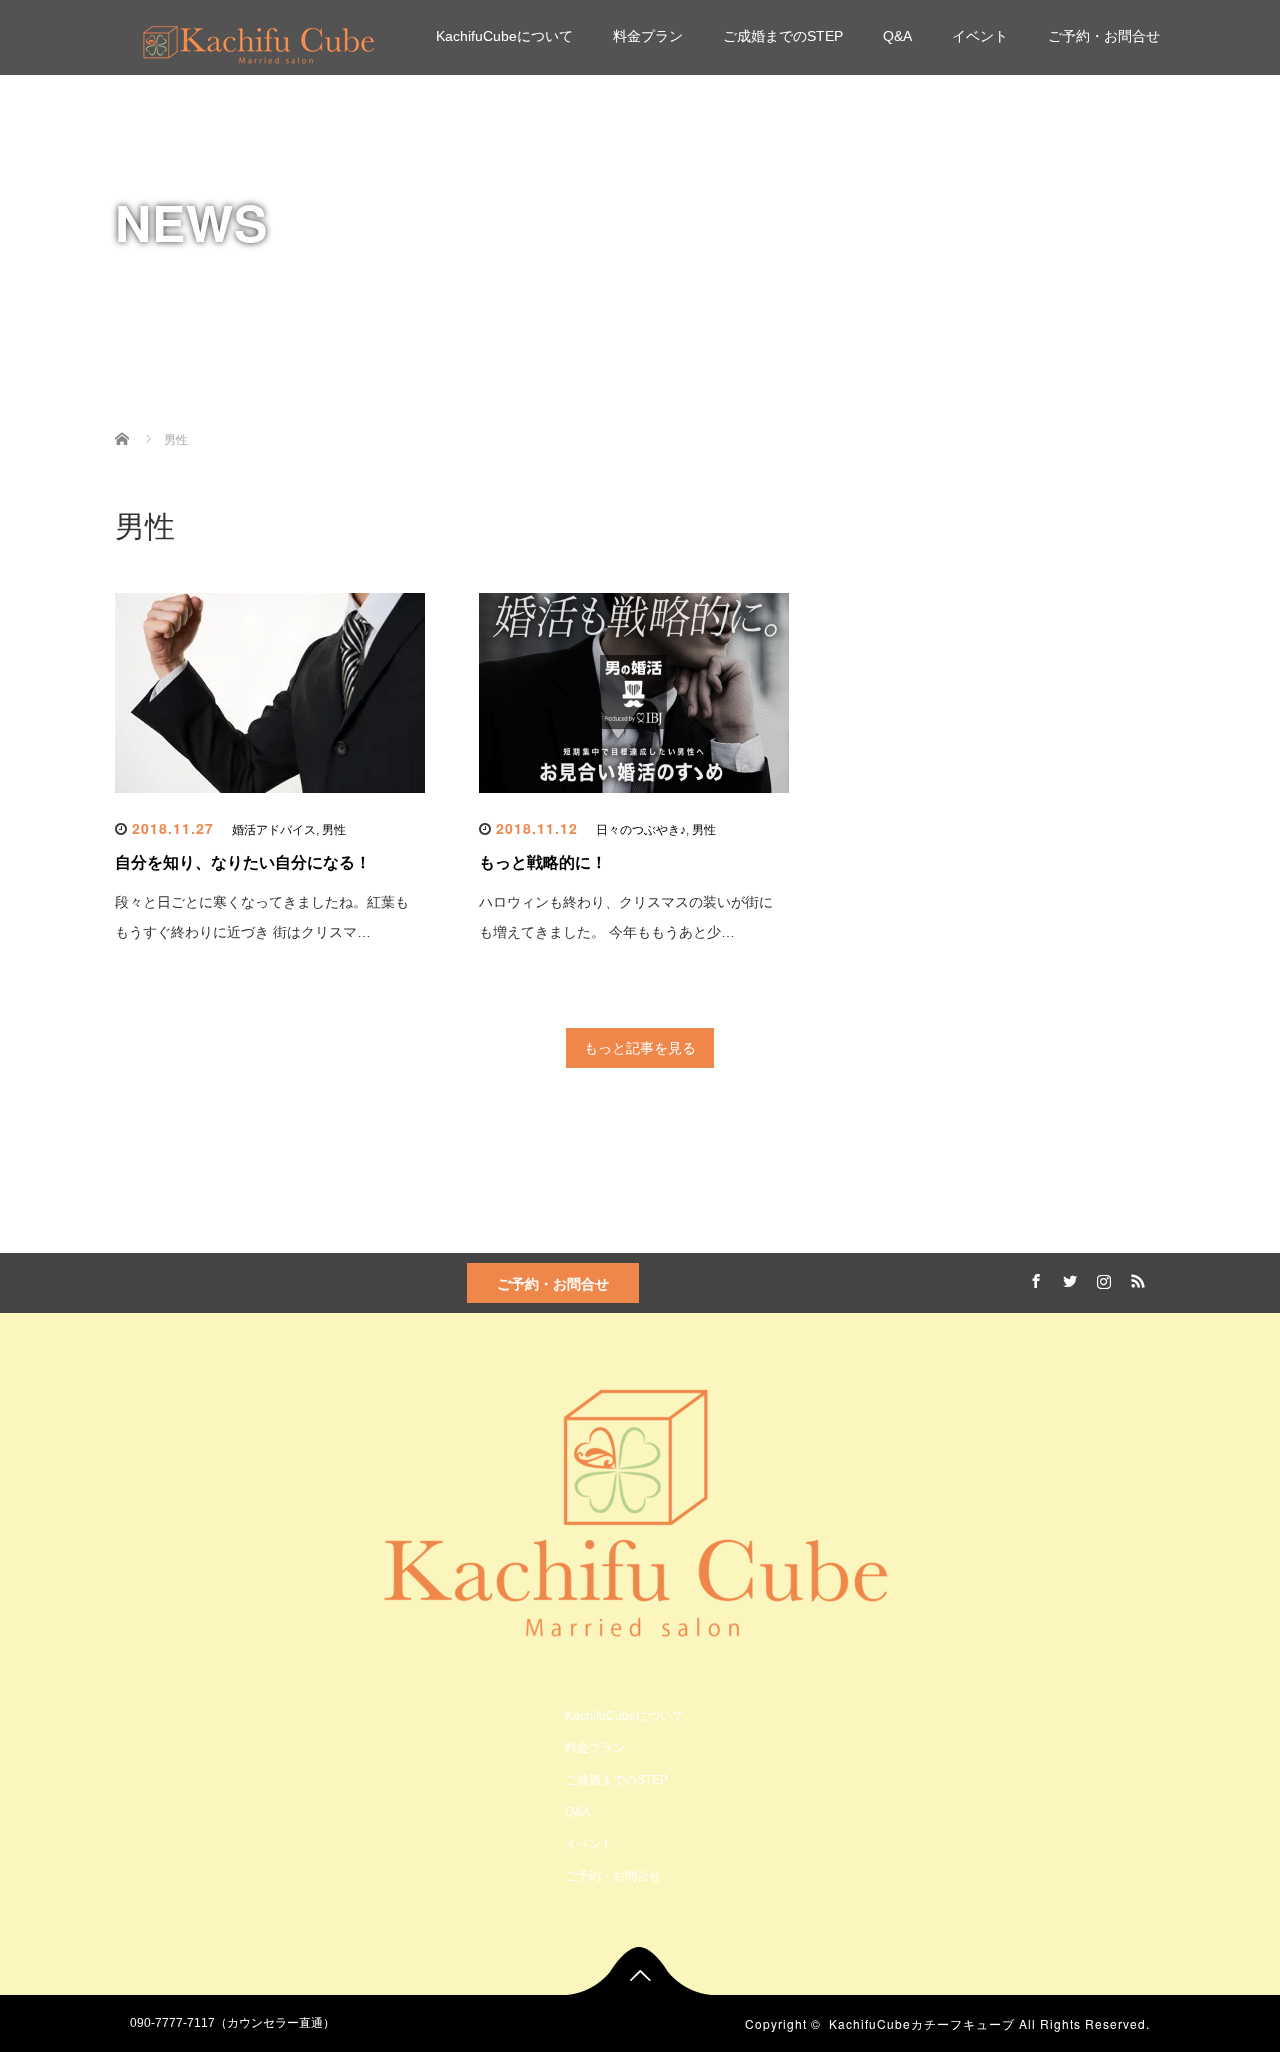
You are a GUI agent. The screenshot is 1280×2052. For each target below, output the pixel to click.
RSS (1135, 1278)
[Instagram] (1101, 1278)
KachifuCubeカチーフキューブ (922, 2023)
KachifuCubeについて (504, 36)
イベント (980, 36)
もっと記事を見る (640, 1048)
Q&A (897, 36)
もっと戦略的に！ (543, 862)
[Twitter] (1067, 1278)
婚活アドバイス (274, 830)
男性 (334, 830)
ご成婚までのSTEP (783, 36)
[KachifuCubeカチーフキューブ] (258, 41)
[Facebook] (1033, 1278)
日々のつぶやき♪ (641, 830)
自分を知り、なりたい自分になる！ (243, 862)
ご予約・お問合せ (1104, 36)
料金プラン (648, 36)
